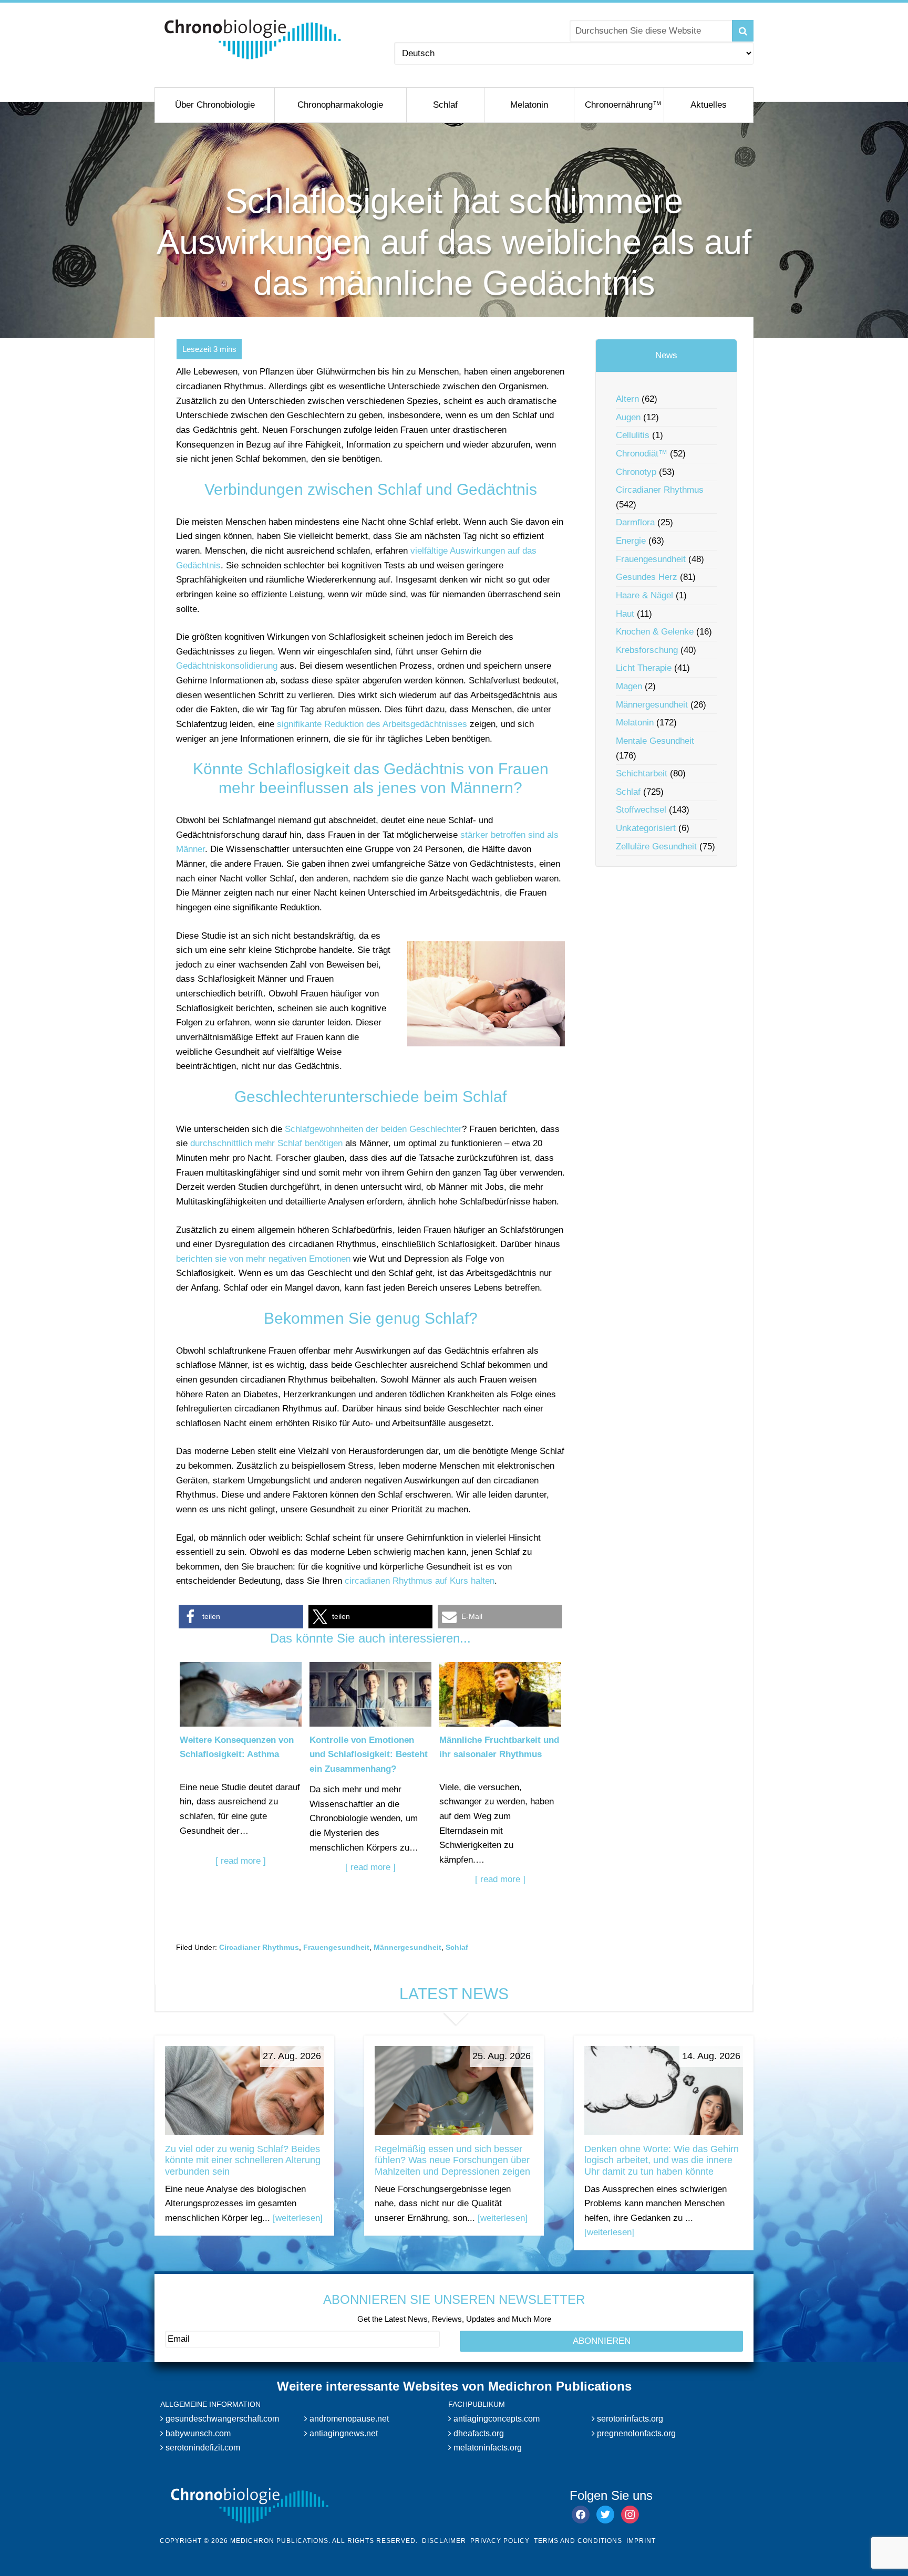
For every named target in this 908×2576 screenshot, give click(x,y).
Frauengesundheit (336, 1947)
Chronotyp (636, 472)
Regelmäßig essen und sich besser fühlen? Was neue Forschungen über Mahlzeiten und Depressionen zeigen (452, 2160)
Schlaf (457, 1947)
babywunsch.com (197, 2433)
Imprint (641, 2541)
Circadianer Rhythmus (259, 1947)
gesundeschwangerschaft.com (221, 2419)
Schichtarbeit (642, 773)
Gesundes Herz (647, 577)
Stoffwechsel (641, 810)
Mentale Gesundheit (655, 741)
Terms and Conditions (578, 2541)
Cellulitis (633, 435)
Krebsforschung (647, 650)
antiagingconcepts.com (496, 2419)
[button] (241, 1617)
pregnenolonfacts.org (635, 2433)
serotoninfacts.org (629, 2419)
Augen (628, 417)
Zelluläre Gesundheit (656, 846)
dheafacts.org (478, 2433)
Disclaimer (444, 2541)
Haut (625, 614)
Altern (627, 399)
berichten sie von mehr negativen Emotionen (263, 1259)
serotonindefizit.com (202, 2448)
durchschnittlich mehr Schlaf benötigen (266, 1143)
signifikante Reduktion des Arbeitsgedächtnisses (372, 724)
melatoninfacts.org (487, 2448)
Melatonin (635, 723)
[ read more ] (241, 1861)
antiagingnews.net (343, 2433)
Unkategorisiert (646, 828)
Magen (629, 686)
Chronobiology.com (253, 39)
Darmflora (635, 522)
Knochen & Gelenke (655, 632)
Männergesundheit (407, 1947)
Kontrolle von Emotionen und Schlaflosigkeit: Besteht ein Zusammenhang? (369, 1754)
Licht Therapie (644, 668)
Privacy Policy (500, 2541)
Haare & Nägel (644, 595)
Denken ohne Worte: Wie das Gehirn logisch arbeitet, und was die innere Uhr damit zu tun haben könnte (662, 2160)
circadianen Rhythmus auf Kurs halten (420, 1581)
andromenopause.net (348, 2419)
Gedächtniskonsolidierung (227, 666)
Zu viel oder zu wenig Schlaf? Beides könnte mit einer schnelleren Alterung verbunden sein (243, 2160)
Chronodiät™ (642, 454)
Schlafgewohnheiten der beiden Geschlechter (373, 1129)
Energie (631, 541)
